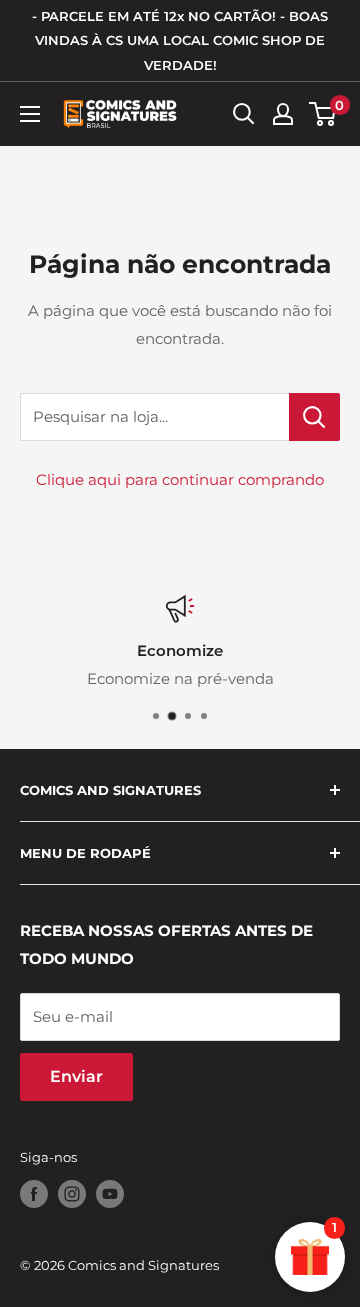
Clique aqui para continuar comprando (180, 479)
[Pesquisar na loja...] (314, 417)
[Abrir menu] (30, 114)
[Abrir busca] (244, 114)
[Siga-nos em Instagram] (72, 1194)
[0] (323, 114)
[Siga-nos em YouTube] (110, 1194)
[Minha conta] (283, 114)
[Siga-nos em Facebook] (34, 1194)
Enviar (76, 1076)
